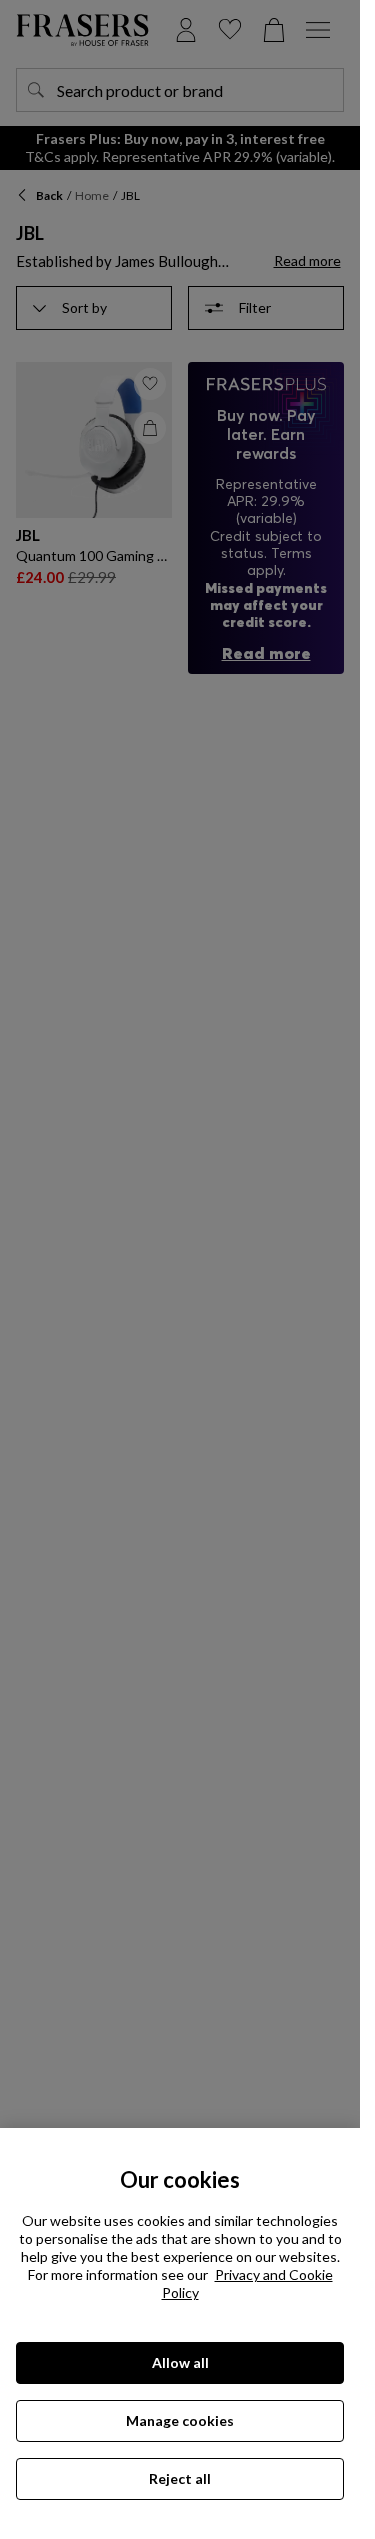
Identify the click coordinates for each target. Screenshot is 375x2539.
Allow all (180, 2362)
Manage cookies (180, 2420)
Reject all (180, 2478)
